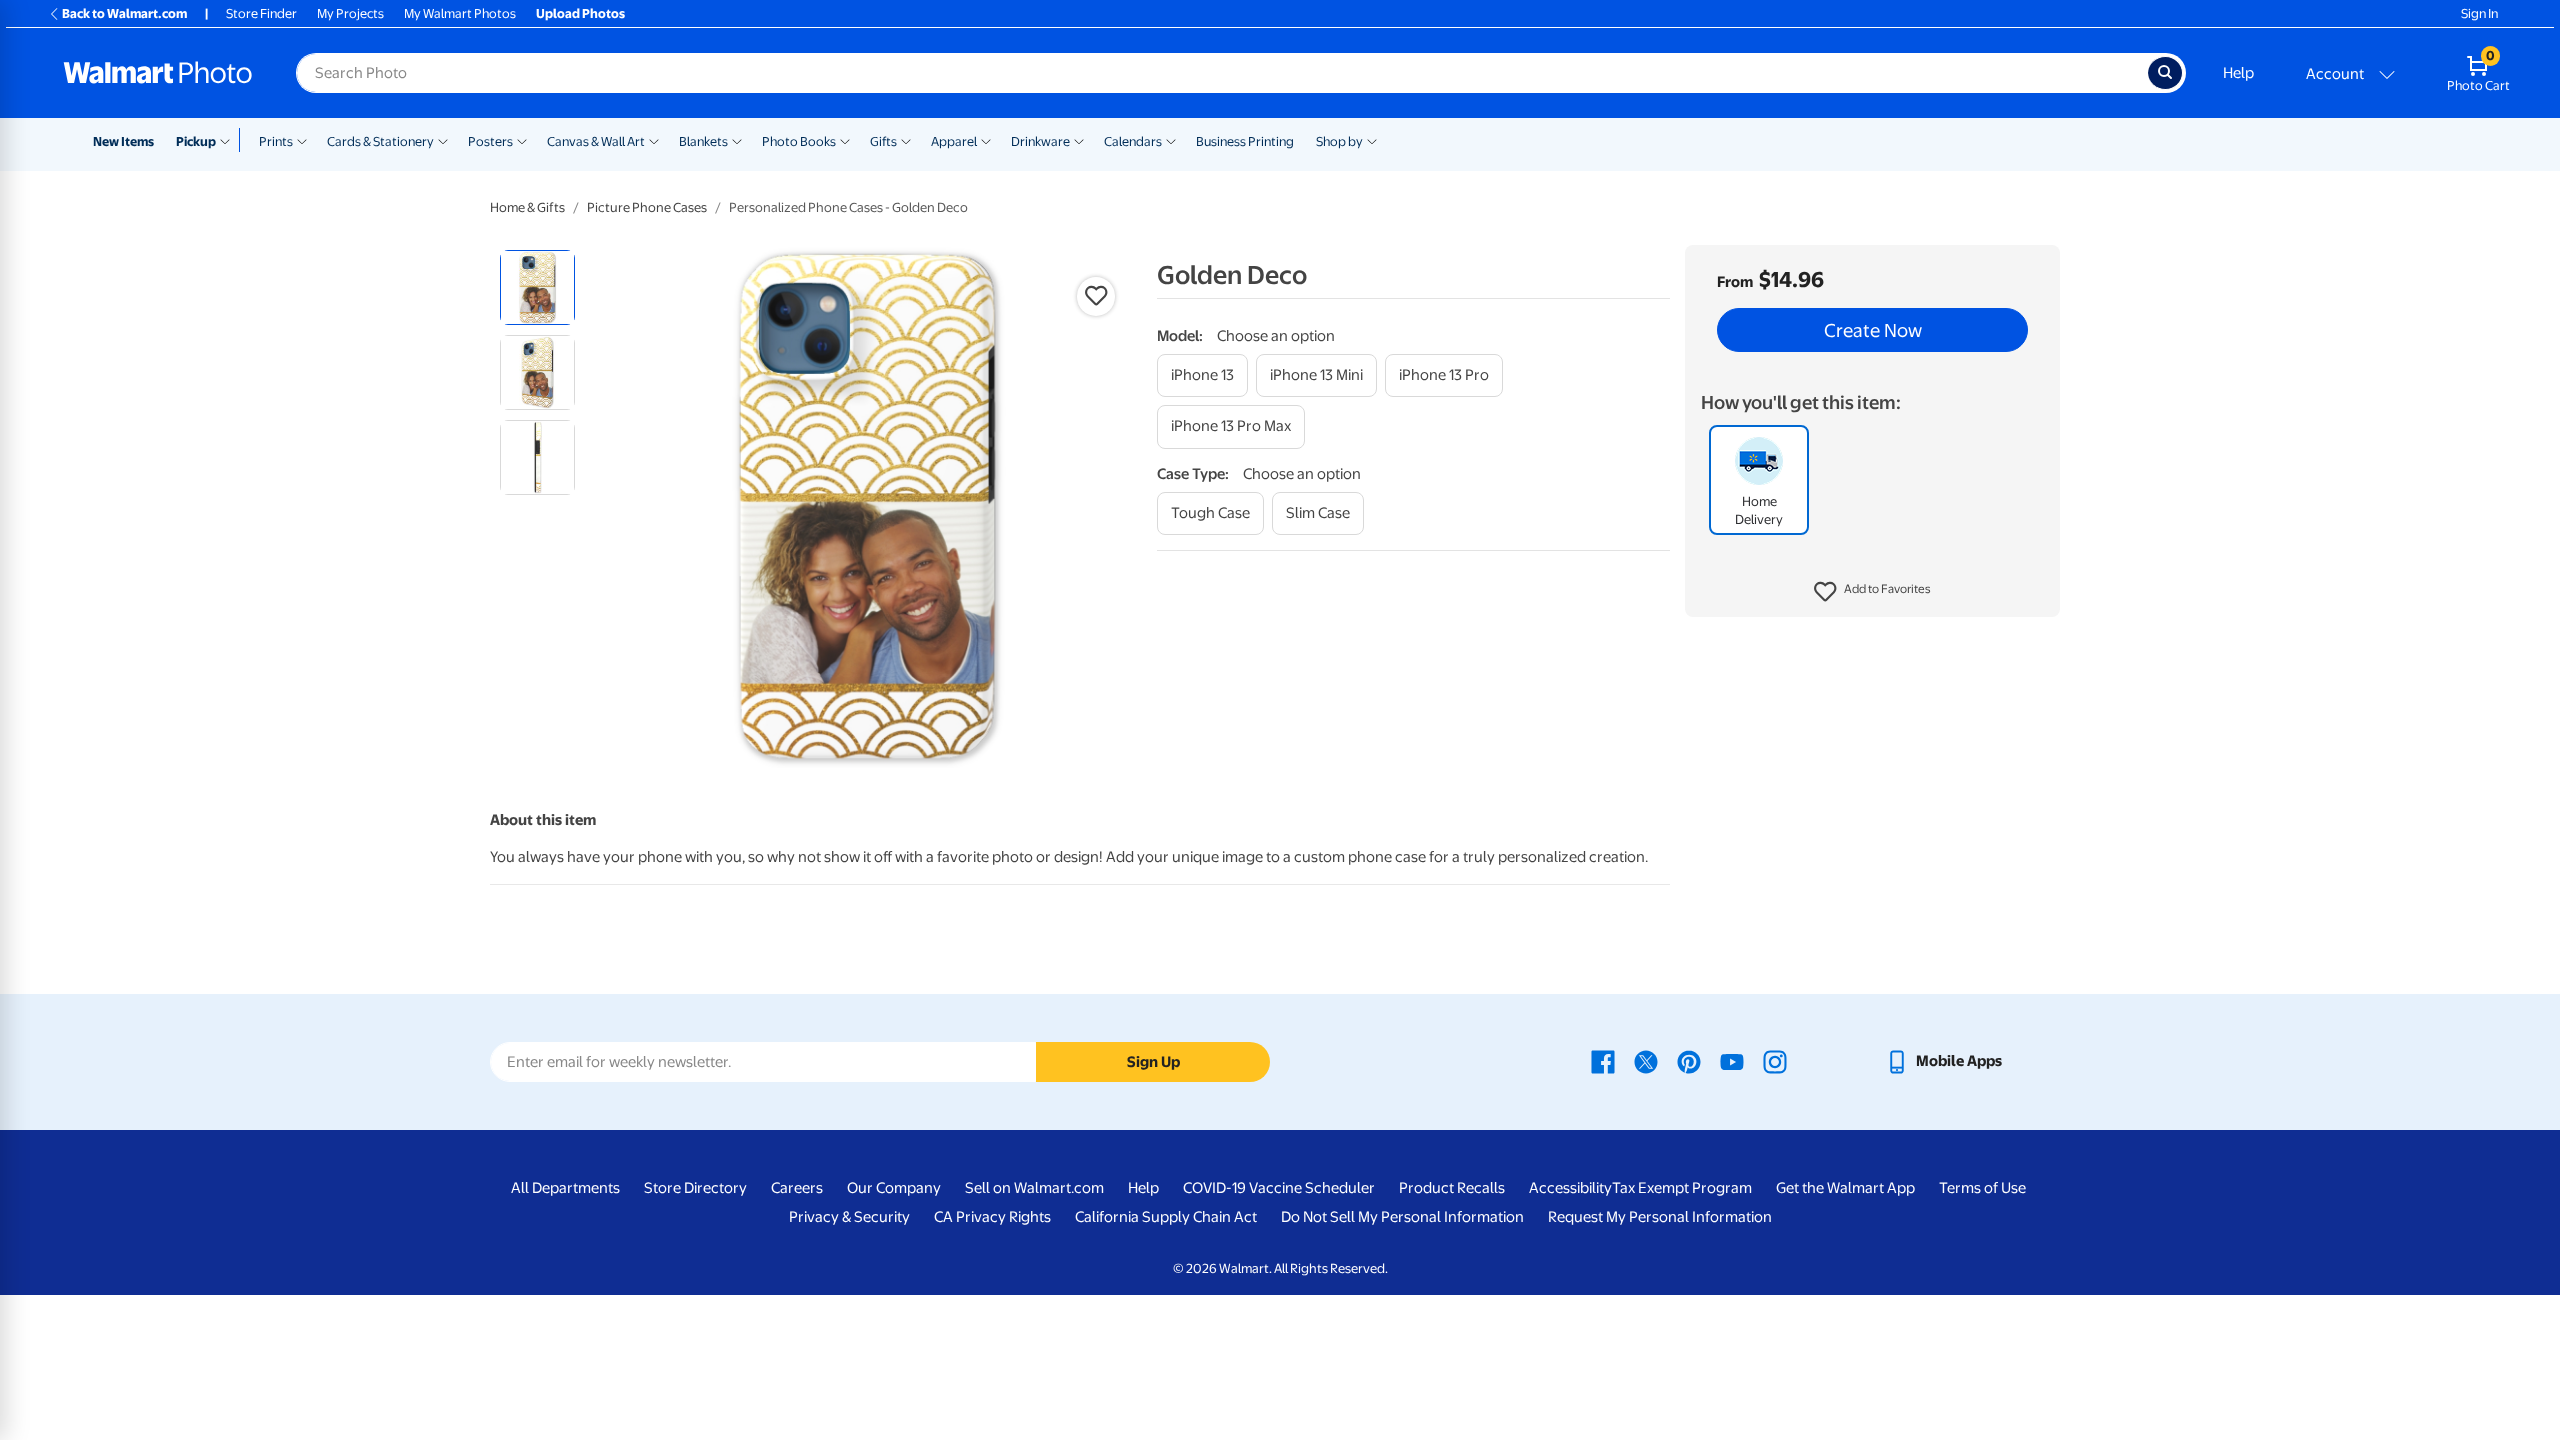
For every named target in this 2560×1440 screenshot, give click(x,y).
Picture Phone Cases (647, 207)
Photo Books (799, 141)
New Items (123, 141)
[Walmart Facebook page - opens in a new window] (1603, 1061)
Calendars (1133, 141)
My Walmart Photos (460, 13)
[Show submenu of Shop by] (1372, 140)
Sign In (2479, 13)
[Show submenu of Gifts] (906, 140)
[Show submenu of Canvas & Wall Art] (654, 140)
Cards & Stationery (380, 141)
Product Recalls (1452, 1188)
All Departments (565, 1188)
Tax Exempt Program (1682, 1188)
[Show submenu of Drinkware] (1079, 140)
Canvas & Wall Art (596, 141)
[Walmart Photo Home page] (158, 73)
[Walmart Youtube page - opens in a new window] (1732, 1061)
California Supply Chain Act (1166, 1217)
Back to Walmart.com (124, 13)
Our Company (894, 1188)
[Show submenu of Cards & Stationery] (443, 140)
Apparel (954, 141)
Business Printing (1245, 141)
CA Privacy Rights (992, 1217)
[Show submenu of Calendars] (1171, 140)
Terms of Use (1982, 1188)
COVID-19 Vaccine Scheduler (1279, 1188)
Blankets (703, 141)
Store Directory (695, 1188)
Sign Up (1153, 1062)
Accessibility (1570, 1188)
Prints (276, 141)
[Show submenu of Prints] (302, 140)
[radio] (537, 287)
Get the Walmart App (1845, 1188)
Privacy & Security (849, 1217)
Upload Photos (580, 13)
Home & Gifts (527, 207)
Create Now (1873, 330)
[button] (1872, 592)
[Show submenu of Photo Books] (845, 140)
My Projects (350, 13)
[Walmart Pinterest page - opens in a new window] (1689, 1061)
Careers (797, 1188)
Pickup (196, 141)
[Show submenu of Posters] (522, 140)
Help (2238, 73)
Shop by (1339, 141)
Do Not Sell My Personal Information (1402, 1217)
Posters (490, 141)
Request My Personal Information (1660, 1217)
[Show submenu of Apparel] (986, 140)
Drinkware (1040, 141)
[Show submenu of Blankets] (737, 140)
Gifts (883, 141)
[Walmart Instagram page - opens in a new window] (1775, 1061)
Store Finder (261, 13)
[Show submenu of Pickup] (229, 140)
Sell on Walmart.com (1034, 1188)
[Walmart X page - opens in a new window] (1646, 1061)
